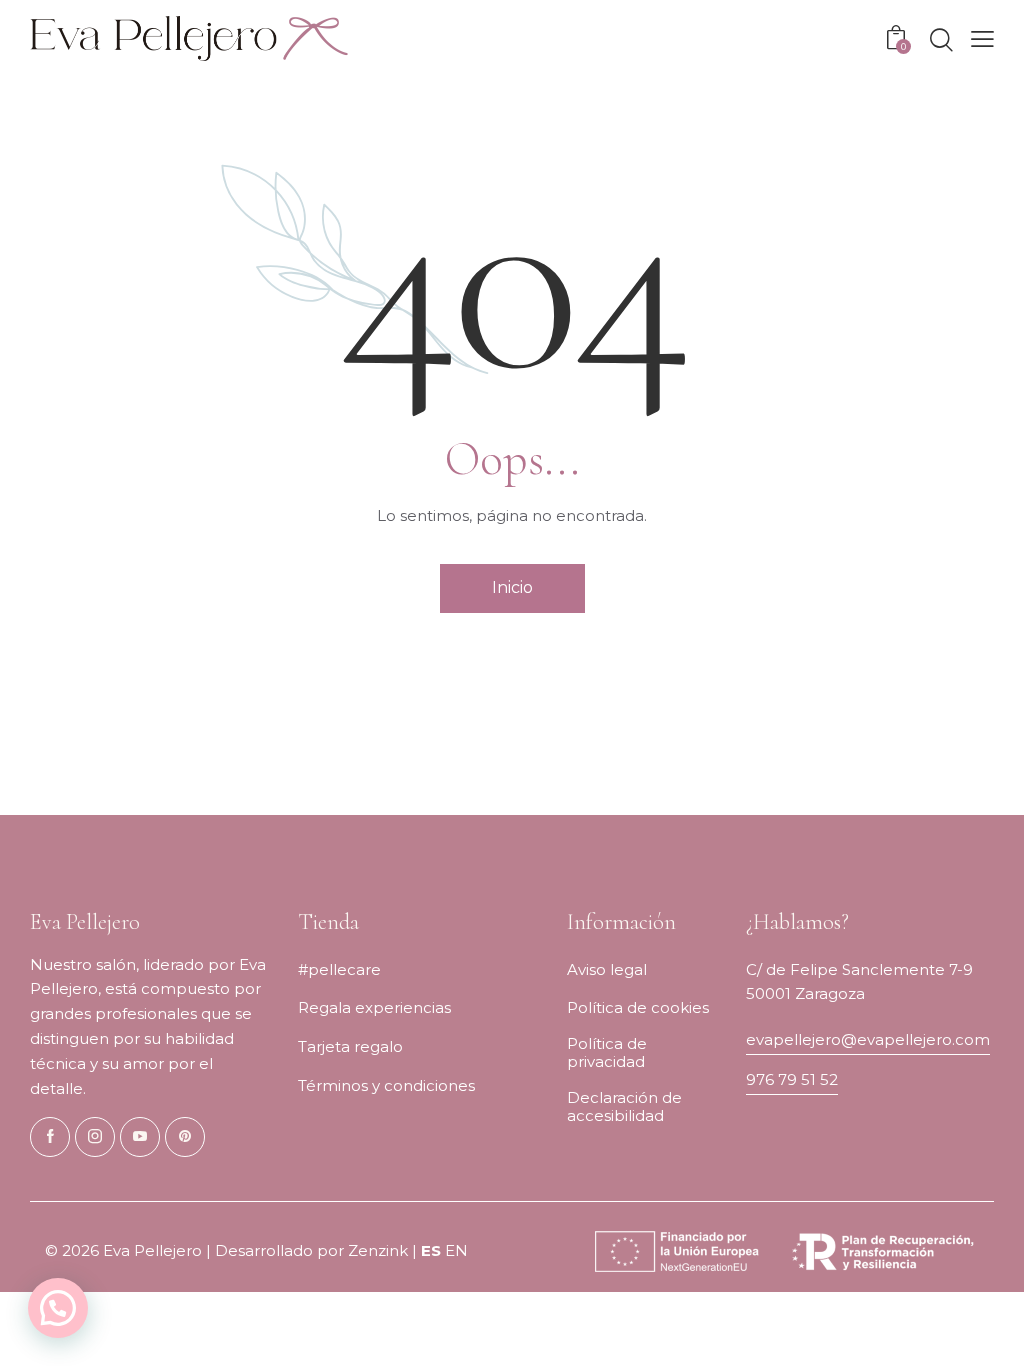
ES (431, 1250)
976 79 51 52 (792, 1079)
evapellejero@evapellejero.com (868, 1039)
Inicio (512, 587)
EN (456, 1250)
